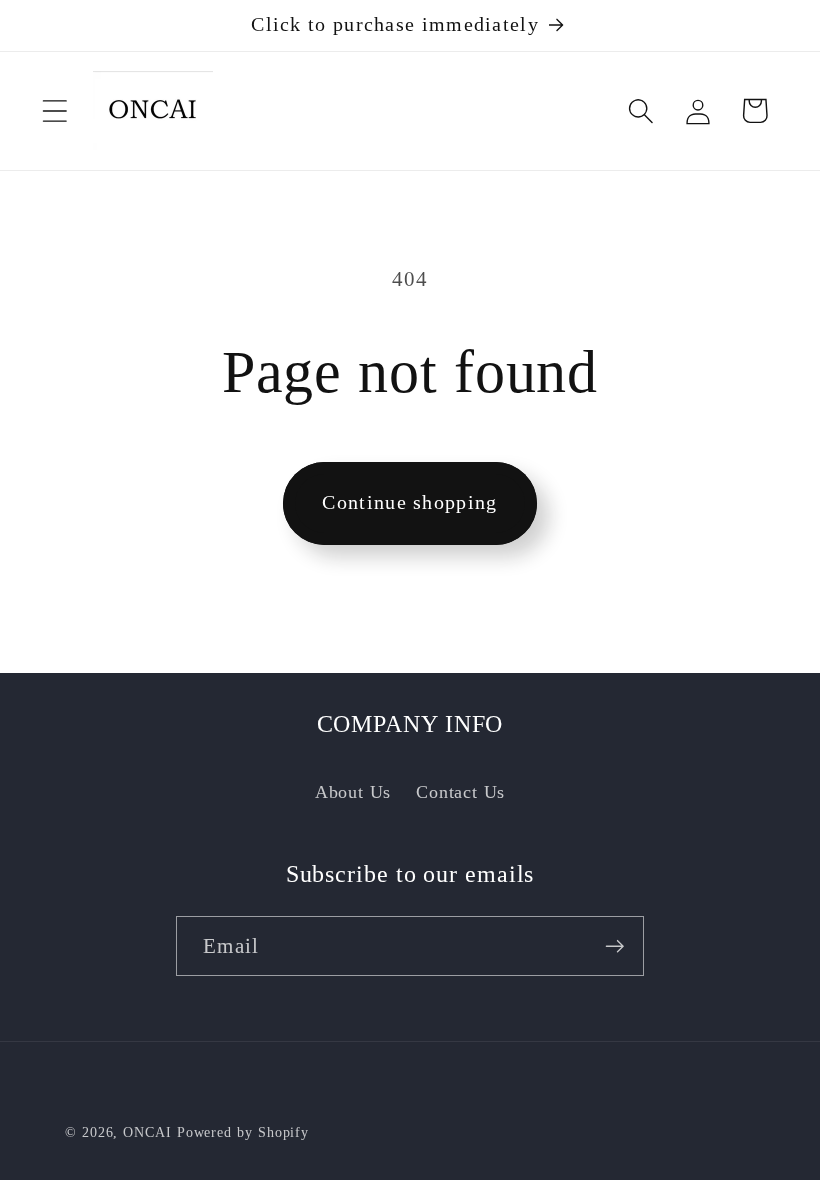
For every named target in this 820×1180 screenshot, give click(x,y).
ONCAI (147, 1132)
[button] (54, 110)
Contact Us (460, 792)
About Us (353, 792)
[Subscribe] (614, 946)
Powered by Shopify (243, 1132)
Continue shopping (409, 502)
